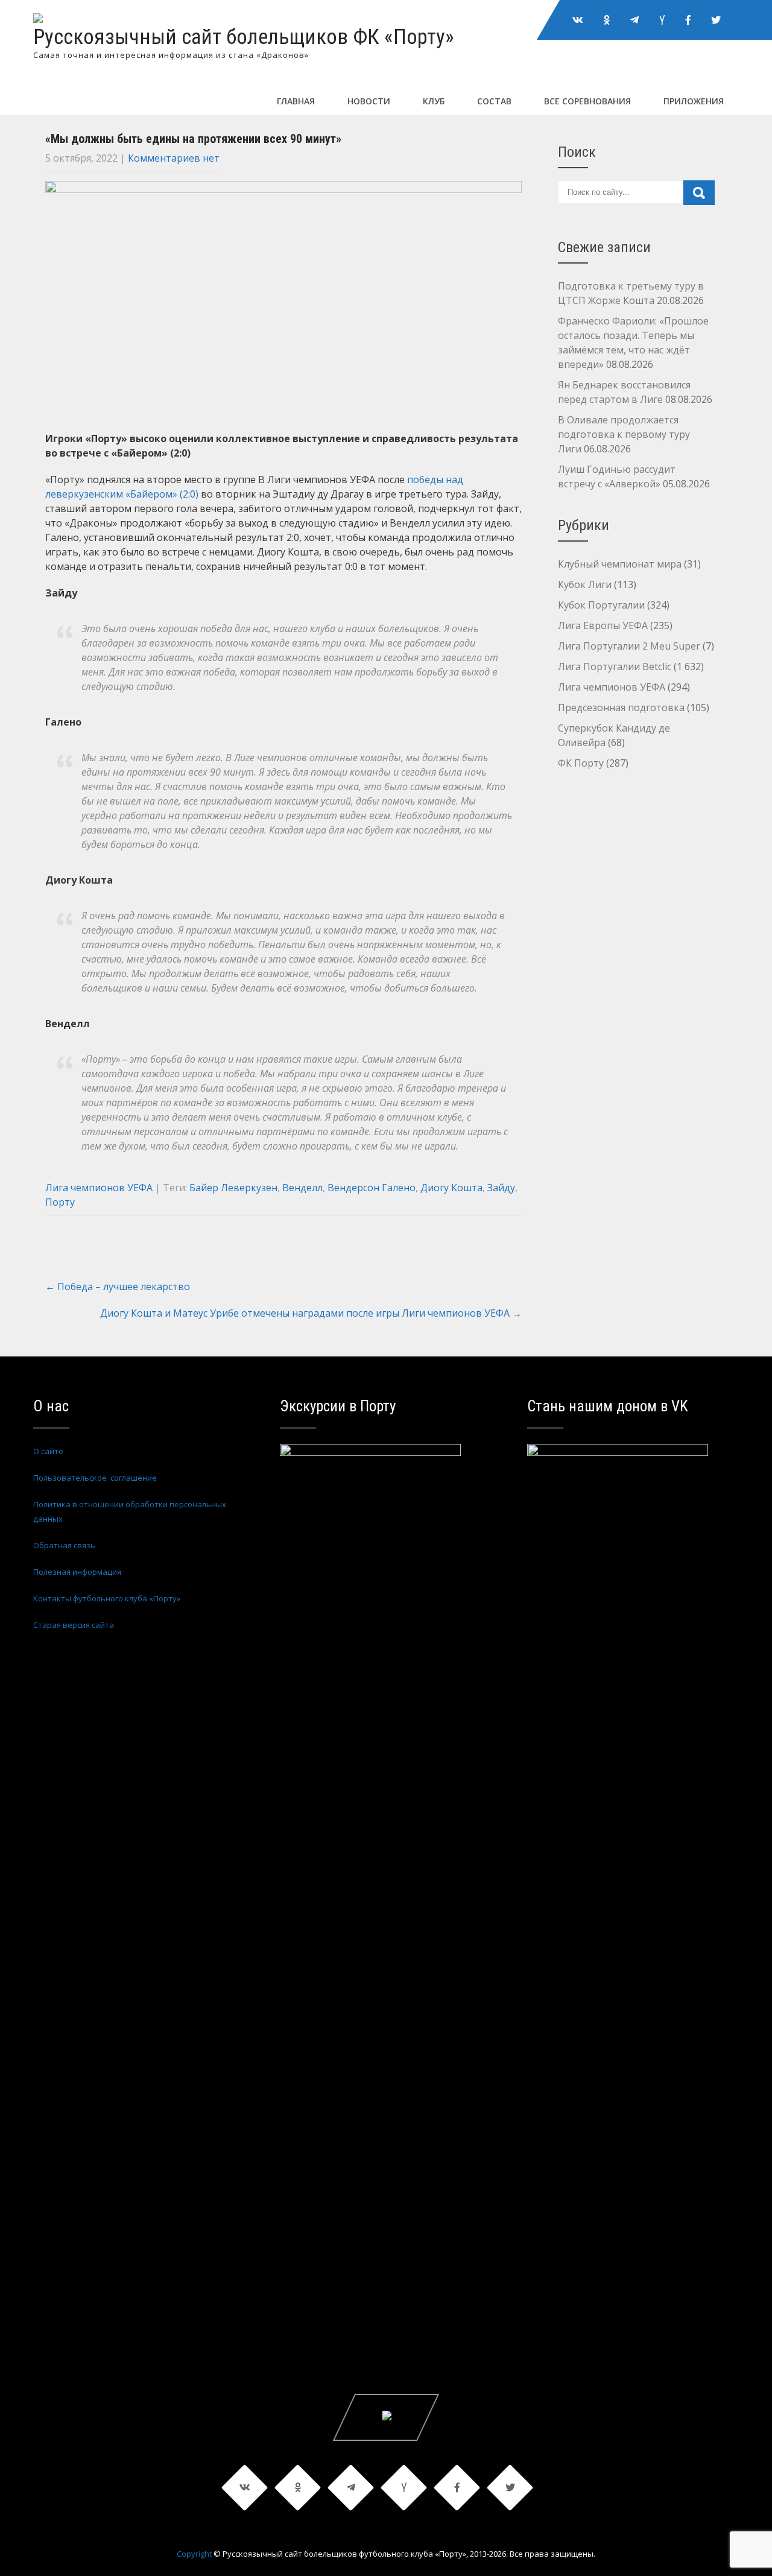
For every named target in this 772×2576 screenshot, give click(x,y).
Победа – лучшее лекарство (118, 1286)
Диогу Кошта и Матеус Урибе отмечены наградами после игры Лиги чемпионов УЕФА (311, 1313)
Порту (60, 1202)
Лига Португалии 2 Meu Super (629, 646)
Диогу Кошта (451, 1188)
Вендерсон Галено (372, 1188)
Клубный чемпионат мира (620, 564)
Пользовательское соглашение (95, 1478)
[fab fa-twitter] (716, 20)
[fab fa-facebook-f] (688, 20)
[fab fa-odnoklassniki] (607, 20)
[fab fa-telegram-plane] (634, 20)
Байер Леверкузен (233, 1188)
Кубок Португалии (601, 605)
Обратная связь (64, 1545)
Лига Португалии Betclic (615, 666)
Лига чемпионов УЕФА (99, 1188)
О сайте (48, 1451)
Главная (296, 101)
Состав (494, 101)
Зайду (501, 1188)
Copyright (194, 2554)
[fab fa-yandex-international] (662, 20)
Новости (369, 101)
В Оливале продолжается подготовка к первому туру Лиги (624, 434)
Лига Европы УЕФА (603, 625)
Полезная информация (77, 1572)
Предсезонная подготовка (621, 707)
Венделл (302, 1188)
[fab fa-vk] (578, 20)
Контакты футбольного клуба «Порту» (107, 1598)
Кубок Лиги (585, 584)
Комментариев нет (174, 158)
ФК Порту (581, 763)
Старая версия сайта (74, 1625)
